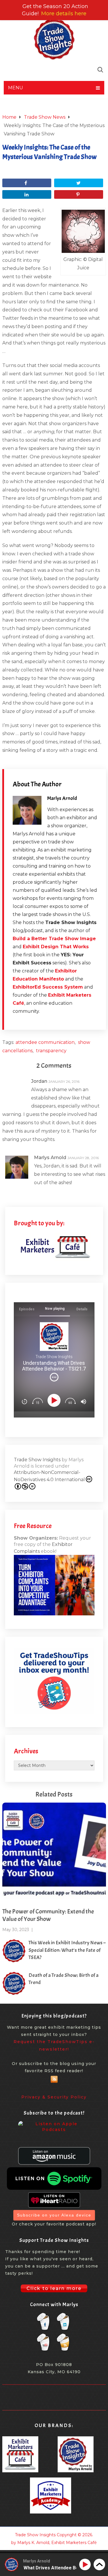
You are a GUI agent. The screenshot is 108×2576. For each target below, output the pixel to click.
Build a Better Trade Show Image (54, 939)
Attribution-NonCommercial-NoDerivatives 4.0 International (49, 1476)
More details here (64, 14)
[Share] (27, 183)
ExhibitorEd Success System (48, 987)
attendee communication (45, 1042)
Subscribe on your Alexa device (54, 2215)
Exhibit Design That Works (56, 947)
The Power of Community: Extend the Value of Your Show (48, 1915)
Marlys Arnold (62, 798)
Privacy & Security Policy (54, 2097)
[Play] (55, 1400)
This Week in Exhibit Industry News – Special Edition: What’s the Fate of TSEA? (67, 1950)
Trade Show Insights (37, 1460)
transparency (51, 1051)
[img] (54, 1377)
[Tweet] (79, 183)
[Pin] (79, 194)
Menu (16, 88)
